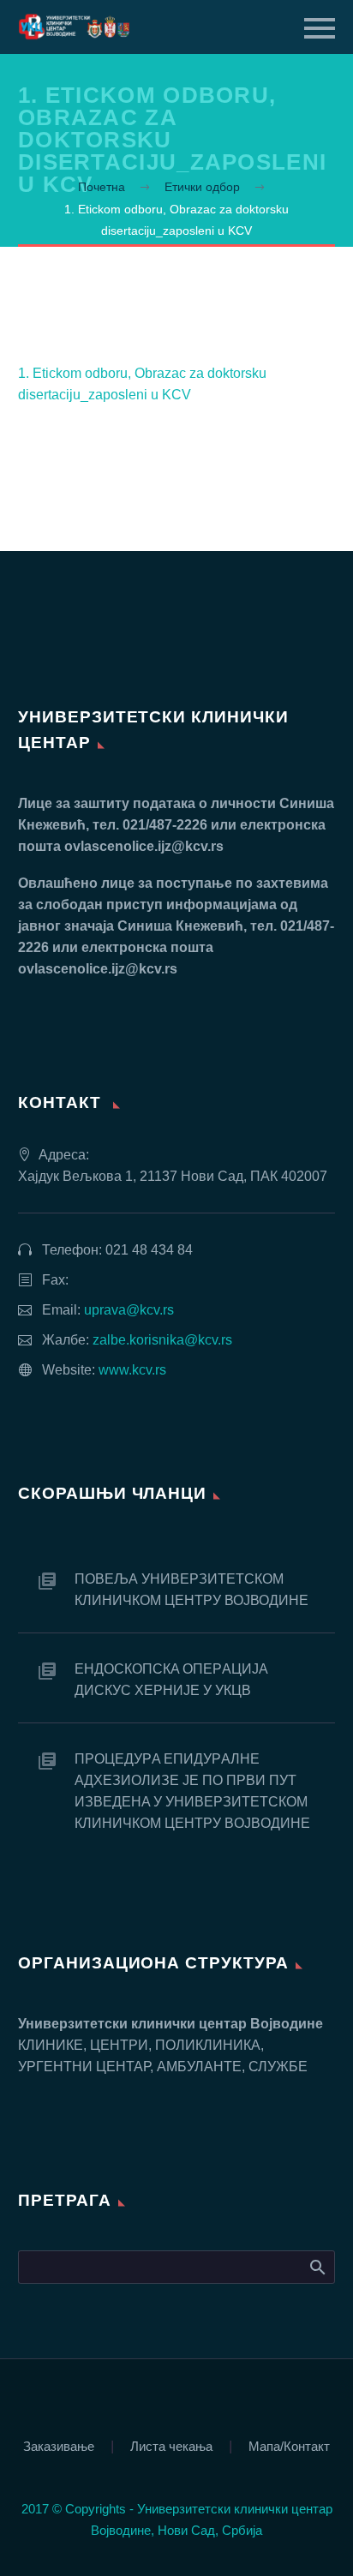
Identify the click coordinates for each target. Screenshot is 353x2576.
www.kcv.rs (132, 1370)
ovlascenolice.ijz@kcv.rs (144, 846)
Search (317, 2267)
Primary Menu (320, 28)
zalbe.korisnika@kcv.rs (162, 1340)
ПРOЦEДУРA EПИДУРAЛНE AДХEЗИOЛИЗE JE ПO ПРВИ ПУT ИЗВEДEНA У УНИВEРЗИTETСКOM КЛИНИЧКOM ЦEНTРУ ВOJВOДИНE (192, 1791)
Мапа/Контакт (289, 2447)
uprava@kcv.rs (129, 1310)
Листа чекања (171, 2447)
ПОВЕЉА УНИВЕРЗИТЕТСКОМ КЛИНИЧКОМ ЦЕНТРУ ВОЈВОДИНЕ (191, 1590)
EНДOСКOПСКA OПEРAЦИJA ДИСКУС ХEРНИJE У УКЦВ (171, 1680)
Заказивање (59, 2447)
